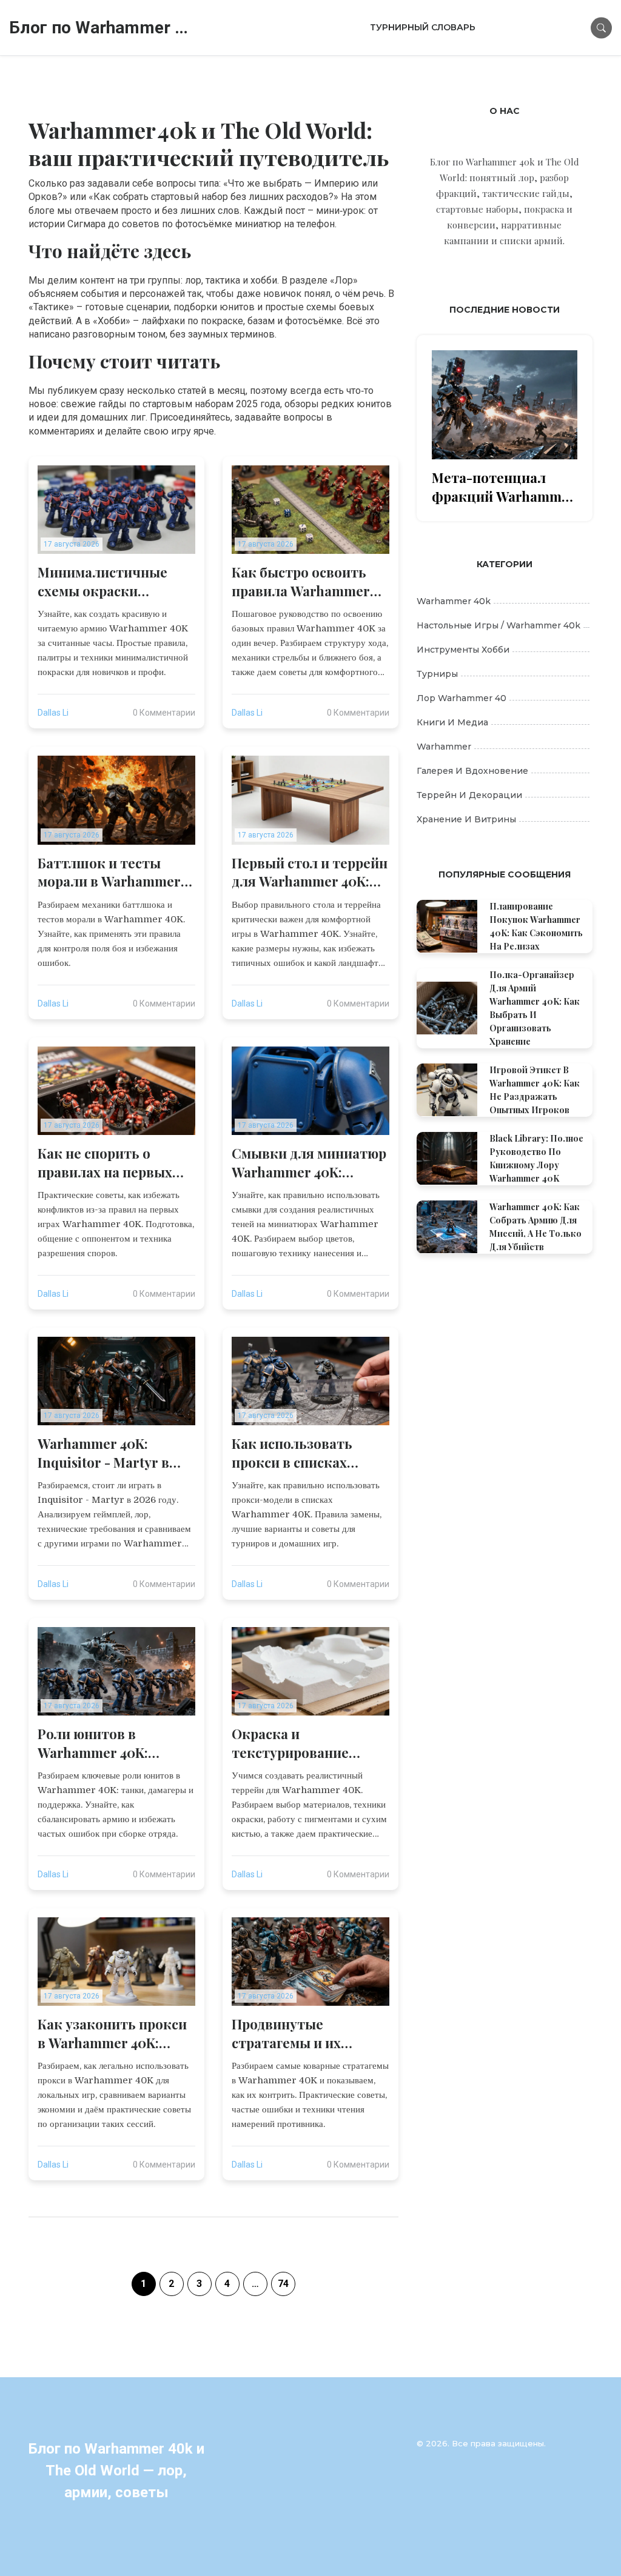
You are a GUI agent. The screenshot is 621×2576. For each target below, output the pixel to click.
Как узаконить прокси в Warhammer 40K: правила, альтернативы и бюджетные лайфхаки (113, 2034)
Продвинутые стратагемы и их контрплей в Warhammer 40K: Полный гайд (287, 2034)
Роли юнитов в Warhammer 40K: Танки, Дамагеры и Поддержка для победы (116, 1743)
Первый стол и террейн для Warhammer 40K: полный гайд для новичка (310, 873)
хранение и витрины (466, 819)
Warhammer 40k (454, 601)
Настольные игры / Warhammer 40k (498, 625)
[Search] (601, 28)
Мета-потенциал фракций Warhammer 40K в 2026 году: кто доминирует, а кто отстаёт (504, 487)
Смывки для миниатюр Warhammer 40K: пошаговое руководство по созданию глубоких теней (309, 1163)
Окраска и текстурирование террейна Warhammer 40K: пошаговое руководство (304, 1743)
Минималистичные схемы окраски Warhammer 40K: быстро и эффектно (105, 582)
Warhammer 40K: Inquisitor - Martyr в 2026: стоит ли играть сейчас (109, 1453)
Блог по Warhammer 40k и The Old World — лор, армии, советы (100, 28)
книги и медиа (452, 722)
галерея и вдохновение (472, 771)
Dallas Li (53, 713)
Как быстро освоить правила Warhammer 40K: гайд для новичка (306, 582)
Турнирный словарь (423, 27)
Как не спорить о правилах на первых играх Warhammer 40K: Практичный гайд (113, 1163)
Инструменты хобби (463, 650)
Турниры (437, 674)
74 (283, 2284)
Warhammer (444, 747)
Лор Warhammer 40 (462, 698)
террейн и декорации (469, 795)
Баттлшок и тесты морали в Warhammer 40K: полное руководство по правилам (109, 873)
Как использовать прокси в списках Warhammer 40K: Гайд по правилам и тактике (309, 1453)
